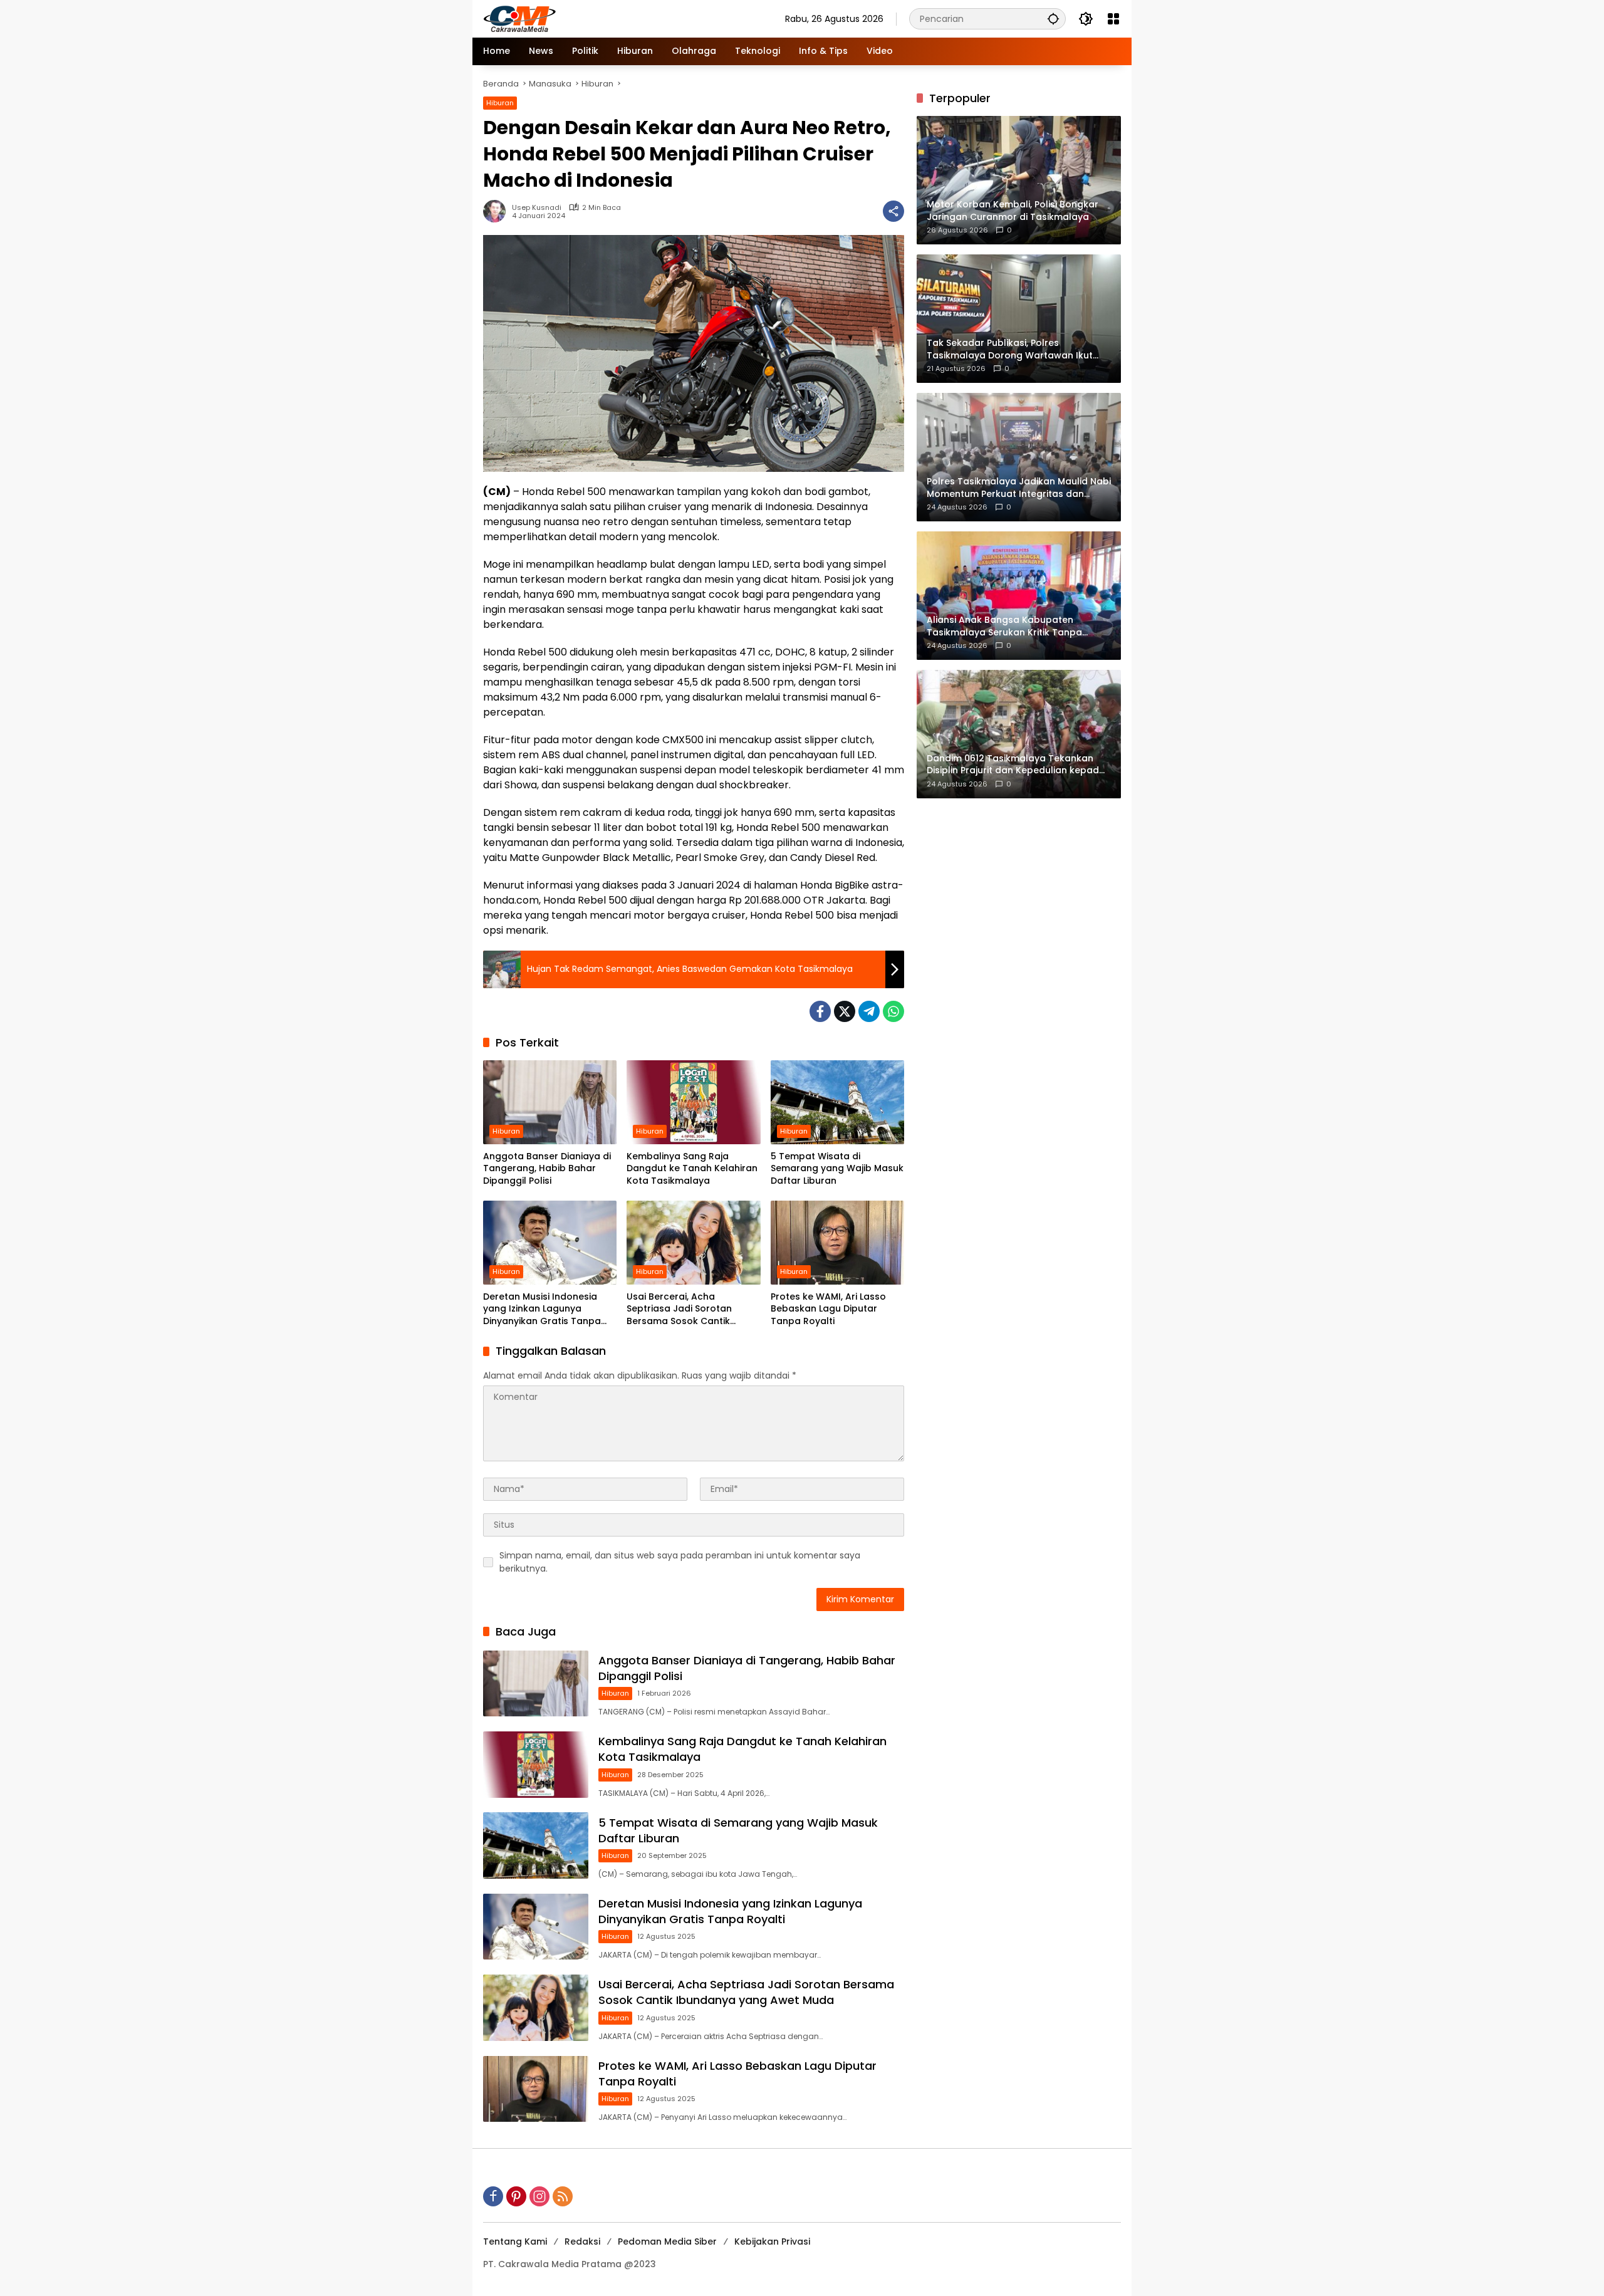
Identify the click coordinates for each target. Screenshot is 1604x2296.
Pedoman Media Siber (667, 2241)
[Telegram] (869, 1011)
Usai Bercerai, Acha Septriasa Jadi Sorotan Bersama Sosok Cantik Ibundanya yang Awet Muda (691, 1309)
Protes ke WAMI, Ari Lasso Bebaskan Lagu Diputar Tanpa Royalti (828, 1309)
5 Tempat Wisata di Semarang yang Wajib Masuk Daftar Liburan (837, 1169)
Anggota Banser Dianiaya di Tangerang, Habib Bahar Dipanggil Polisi (547, 1169)
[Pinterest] (516, 2196)
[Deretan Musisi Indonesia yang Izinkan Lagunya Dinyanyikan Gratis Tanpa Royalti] (550, 1243)
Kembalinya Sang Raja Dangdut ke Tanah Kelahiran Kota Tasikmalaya (692, 1169)
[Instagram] (539, 2196)
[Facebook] (820, 1011)
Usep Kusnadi (537, 208)
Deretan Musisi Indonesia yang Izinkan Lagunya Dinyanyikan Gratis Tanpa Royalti (542, 1309)
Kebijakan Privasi (772, 2241)
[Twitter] (845, 1011)
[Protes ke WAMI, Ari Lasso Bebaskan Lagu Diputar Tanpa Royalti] (837, 1243)
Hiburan (500, 103)
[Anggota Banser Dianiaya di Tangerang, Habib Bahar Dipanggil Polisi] (550, 1102)
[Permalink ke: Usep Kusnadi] (497, 211)
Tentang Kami (515, 2241)
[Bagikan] (893, 211)
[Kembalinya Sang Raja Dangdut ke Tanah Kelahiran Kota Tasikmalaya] (693, 1102)
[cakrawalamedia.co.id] (593, 18)
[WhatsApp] (893, 1011)
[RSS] (563, 2196)
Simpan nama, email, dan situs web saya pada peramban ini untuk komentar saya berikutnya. (680, 1562)
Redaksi (582, 2241)
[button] (1053, 18)
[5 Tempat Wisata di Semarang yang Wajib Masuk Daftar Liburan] (837, 1102)
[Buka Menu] (1113, 19)
